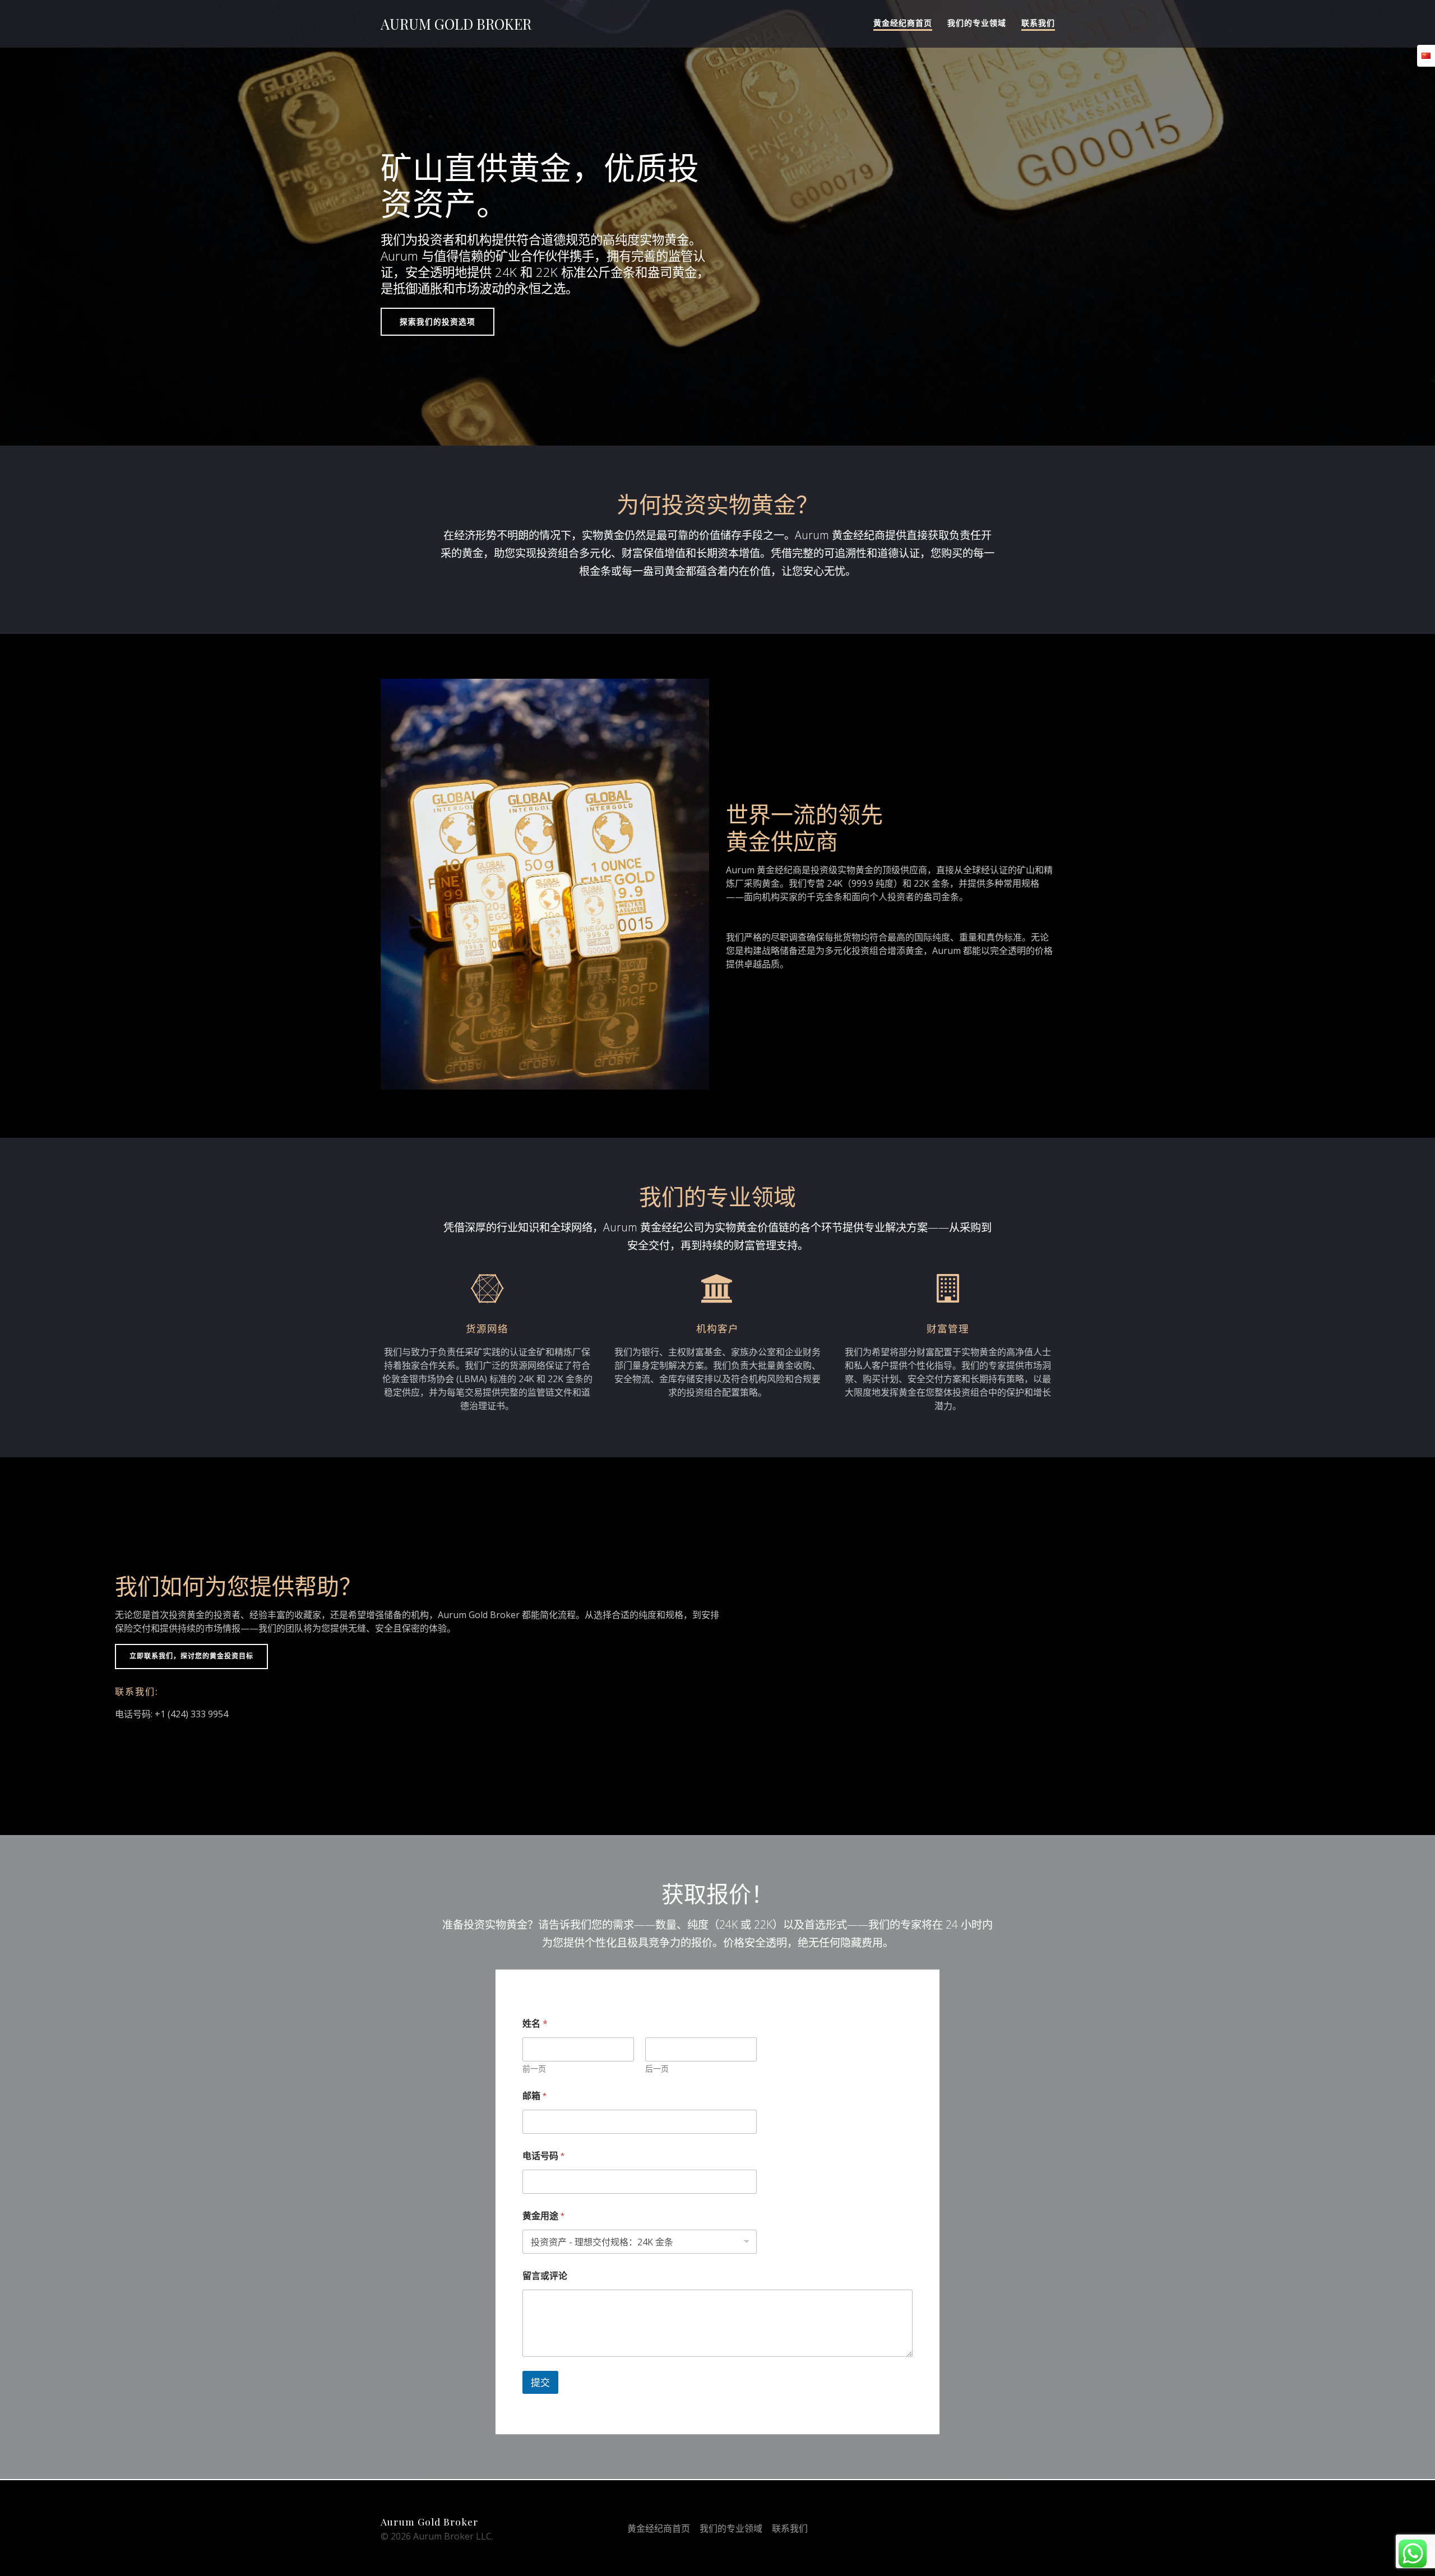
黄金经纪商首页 (903, 23)
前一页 (534, 2069)
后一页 (657, 2069)
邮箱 (534, 2096)
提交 (540, 2383)
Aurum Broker (456, 24)
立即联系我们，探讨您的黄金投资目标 (191, 1656)
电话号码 (543, 2156)
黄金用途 (543, 2216)
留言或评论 (545, 2276)
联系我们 (1038, 23)
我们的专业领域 (977, 23)
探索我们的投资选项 (438, 321)
